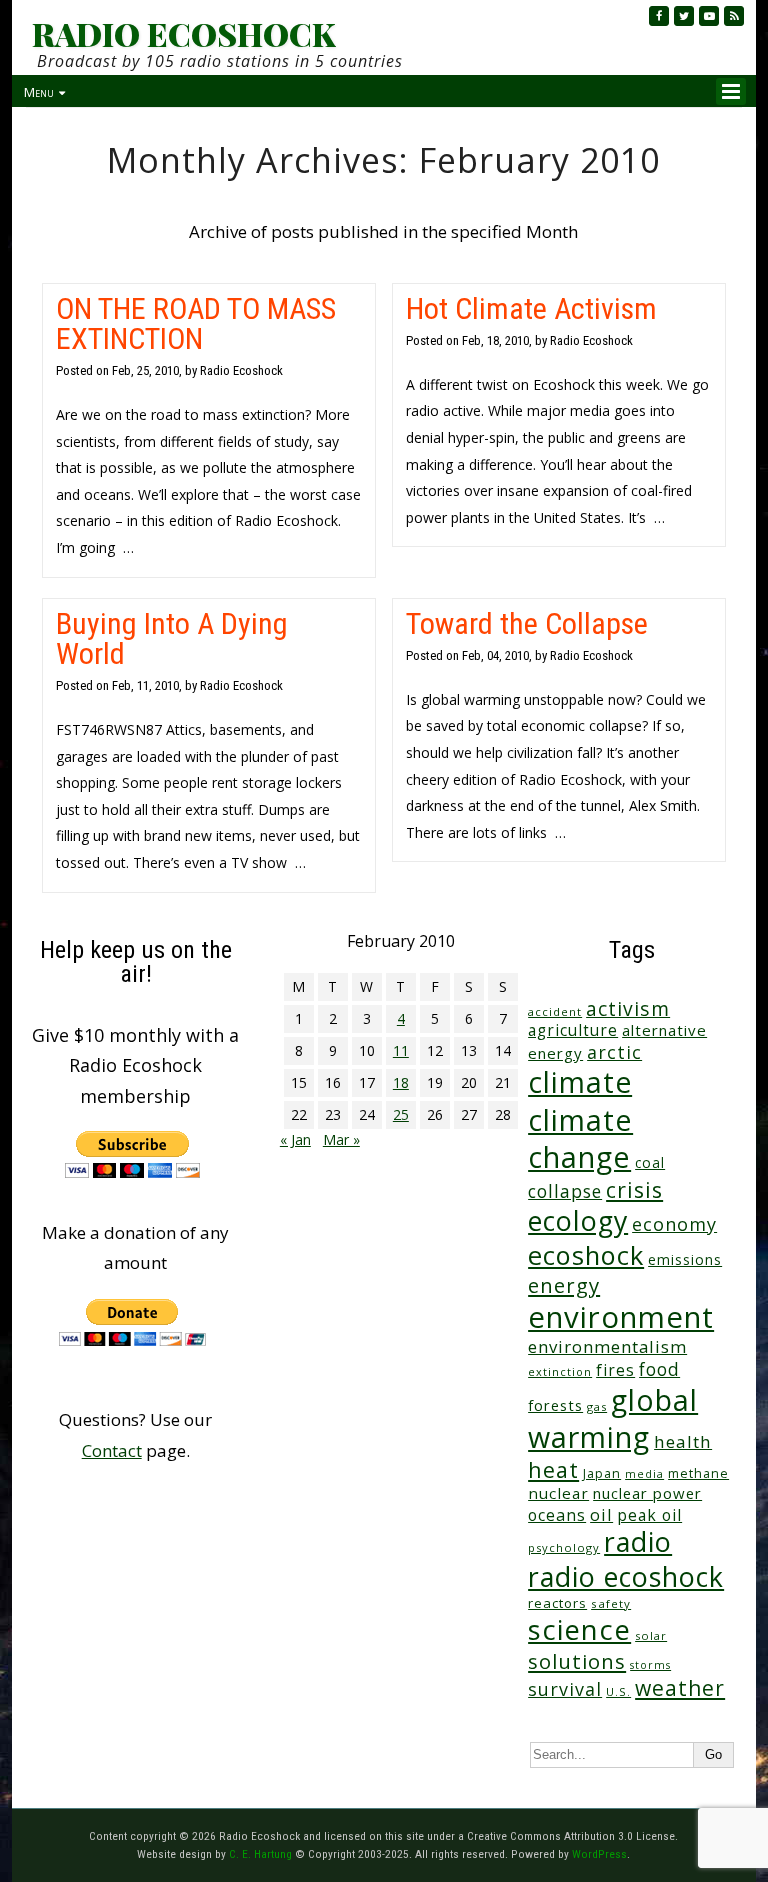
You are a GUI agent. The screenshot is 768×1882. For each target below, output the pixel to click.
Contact (112, 1450)
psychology (564, 1547)
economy (674, 1224)
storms (650, 1665)
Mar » (341, 1139)
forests (555, 1405)
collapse (565, 1191)
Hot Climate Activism (531, 308)
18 (401, 1082)
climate (580, 1082)
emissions (685, 1259)
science (579, 1629)
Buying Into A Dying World (172, 638)
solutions (577, 1661)
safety (611, 1603)
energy (564, 1285)
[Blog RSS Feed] (734, 16)
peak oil (649, 1515)
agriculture (573, 1030)
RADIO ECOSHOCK (183, 34)
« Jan (295, 1139)
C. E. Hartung (260, 1854)
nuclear (558, 1493)
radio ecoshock (626, 1576)
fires (615, 1370)
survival (565, 1689)
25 (401, 1114)
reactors (557, 1603)
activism (628, 1008)
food (659, 1369)
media (644, 1474)
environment (621, 1317)
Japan (602, 1473)
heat (553, 1469)
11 (401, 1050)
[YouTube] (709, 16)
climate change (580, 1138)
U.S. (618, 1691)
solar (651, 1635)
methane (698, 1473)
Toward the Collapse (527, 623)
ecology (578, 1220)
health (683, 1441)
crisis (634, 1189)
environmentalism (607, 1346)
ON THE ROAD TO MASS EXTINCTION (196, 323)
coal (650, 1162)
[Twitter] (684, 16)
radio (638, 1541)
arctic (614, 1052)
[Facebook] (659, 16)
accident (555, 1011)
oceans (557, 1515)
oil (601, 1514)
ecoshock (586, 1255)
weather (680, 1687)
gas (597, 1406)
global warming (613, 1418)
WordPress (599, 1854)
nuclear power (647, 1493)
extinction (560, 1371)
